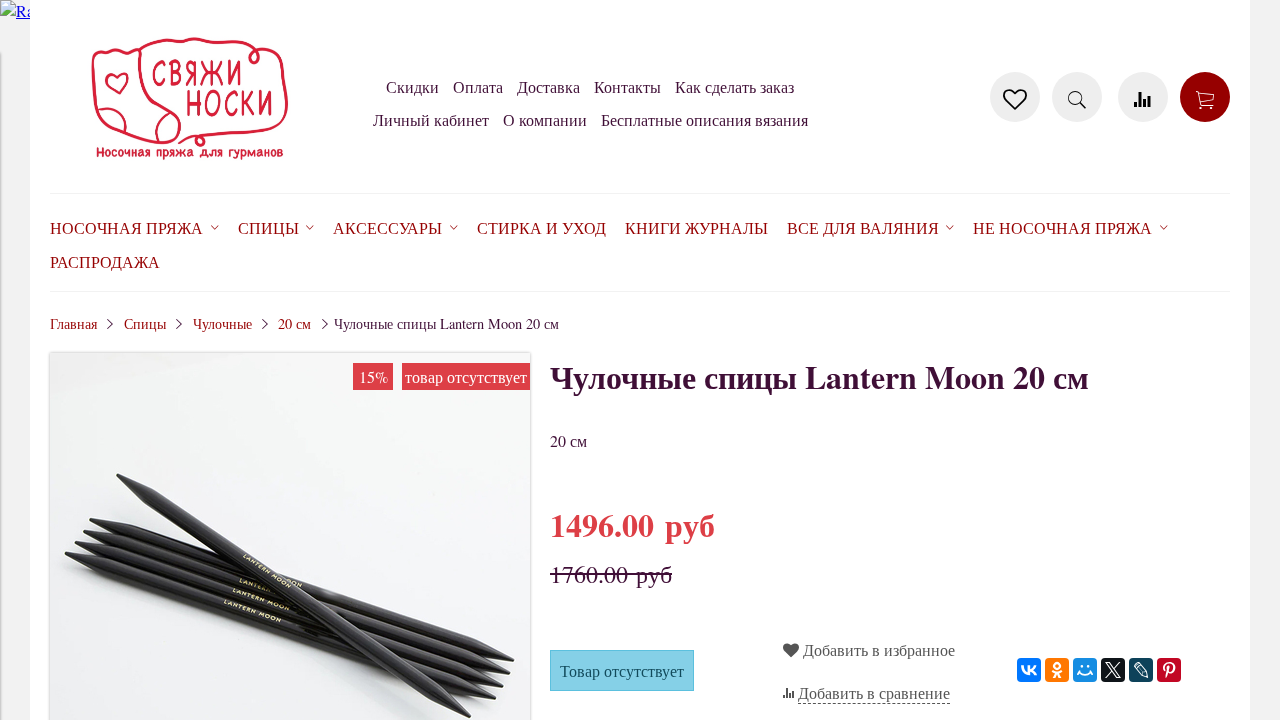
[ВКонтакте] (1029, 670)
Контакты (627, 86)
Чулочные (222, 323)
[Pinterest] (1169, 670)
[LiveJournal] (1141, 670)
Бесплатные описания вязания (704, 119)
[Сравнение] (1143, 97)
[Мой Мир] (1085, 670)
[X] (1113, 670)
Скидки (412, 86)
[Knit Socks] (190, 163)
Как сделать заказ (734, 86)
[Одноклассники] (1057, 670)
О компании (545, 119)
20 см (294, 323)
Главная (73, 323)
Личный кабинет (431, 119)
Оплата (478, 86)
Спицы (145, 323)
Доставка (548, 86)
